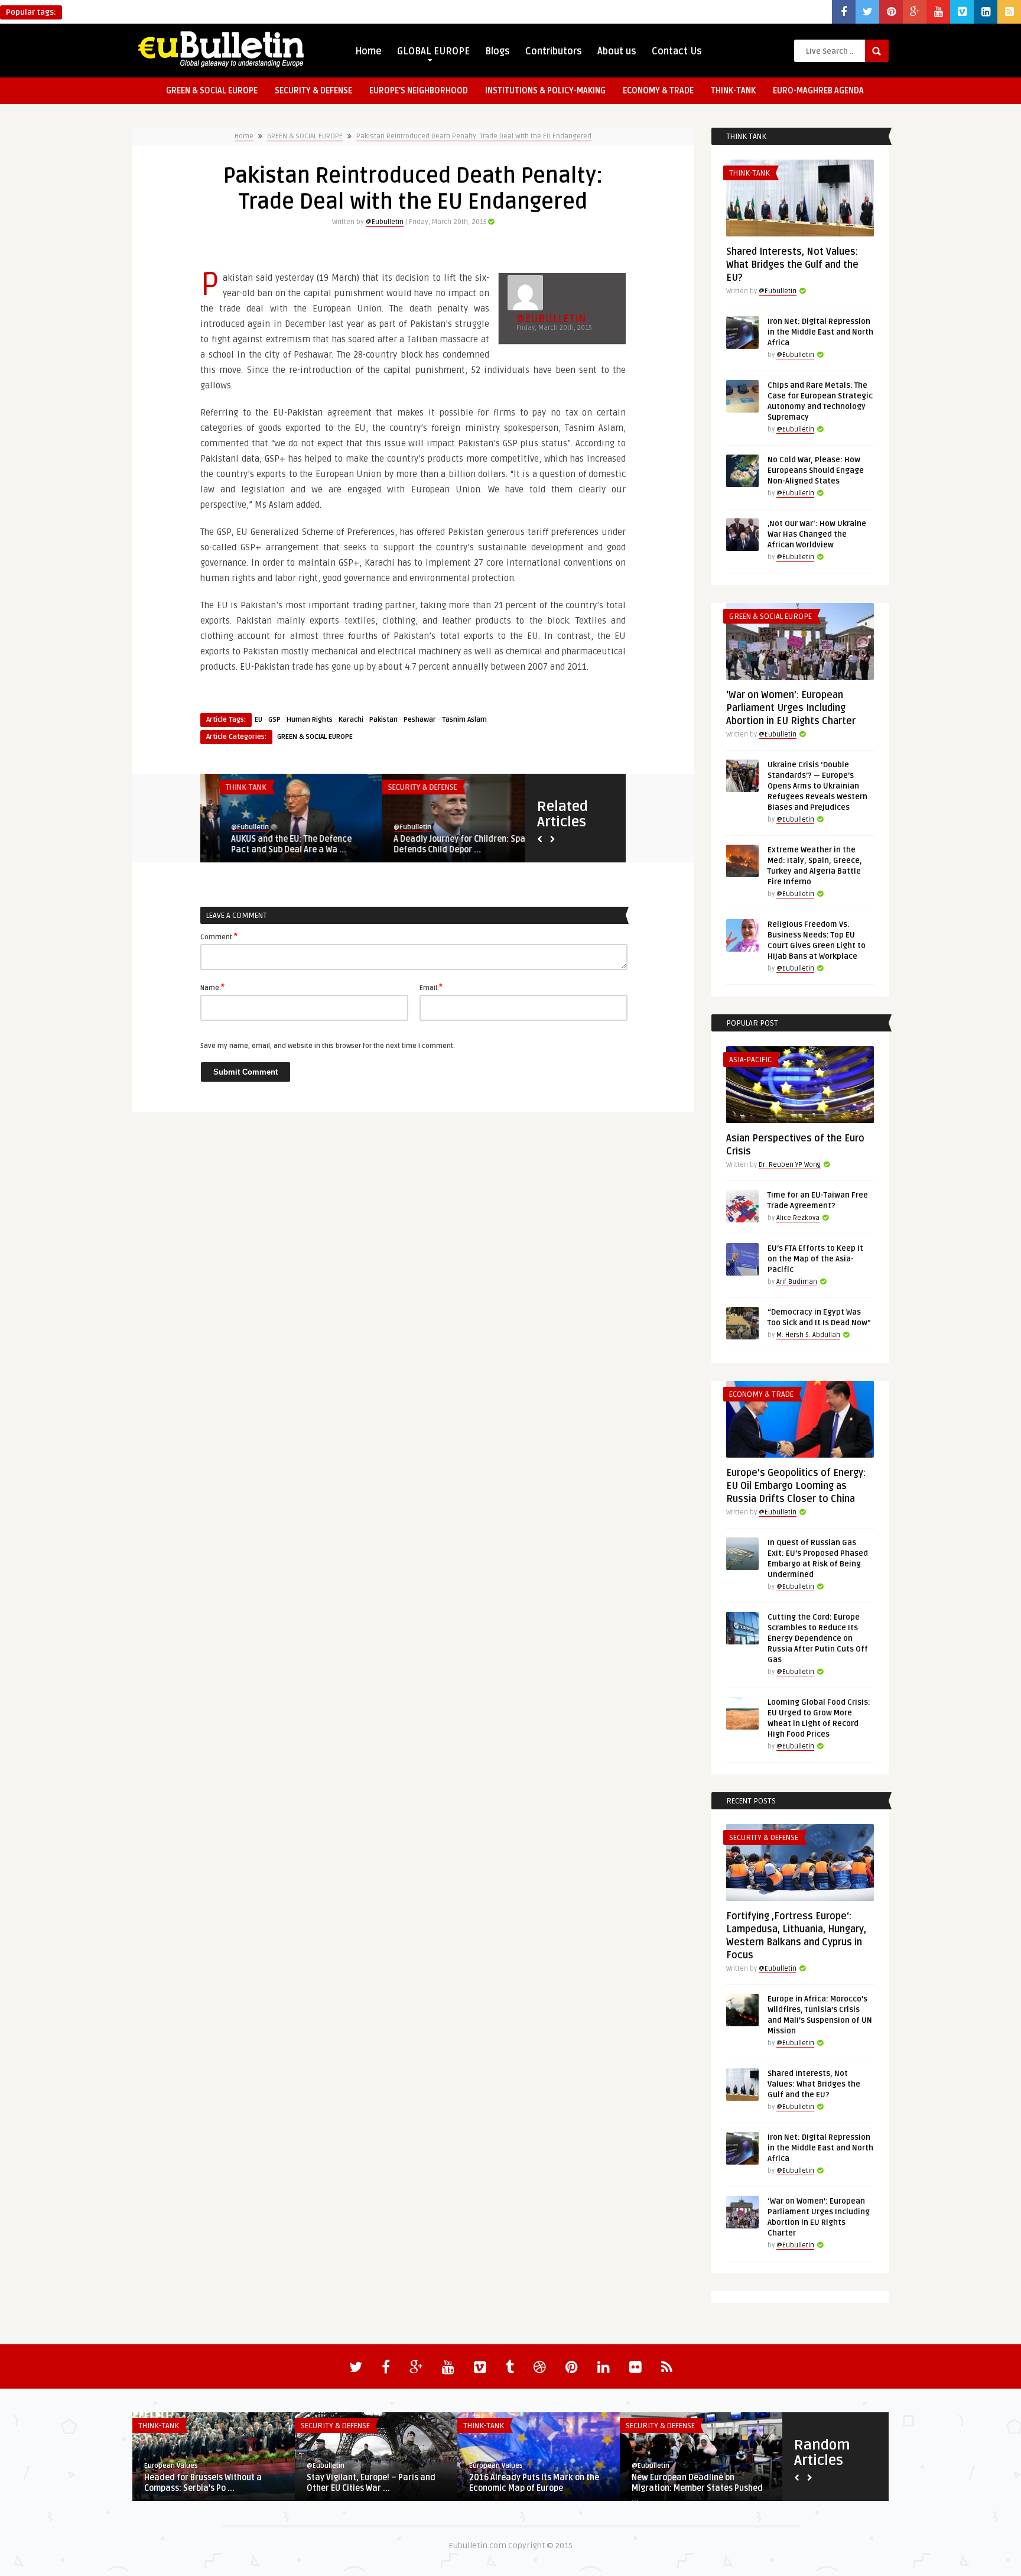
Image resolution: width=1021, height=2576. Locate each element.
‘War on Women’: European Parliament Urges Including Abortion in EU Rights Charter (791, 708)
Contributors (554, 51)
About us (617, 51)
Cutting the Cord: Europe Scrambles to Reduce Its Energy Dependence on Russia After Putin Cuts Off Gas (818, 1639)
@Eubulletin (385, 222)
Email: (431, 987)
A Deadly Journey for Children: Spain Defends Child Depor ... (444, 844)
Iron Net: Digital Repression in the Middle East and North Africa (820, 332)
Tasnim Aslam (464, 720)
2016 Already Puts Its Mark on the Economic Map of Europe (534, 2483)
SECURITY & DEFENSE (313, 91)
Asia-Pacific (750, 1060)
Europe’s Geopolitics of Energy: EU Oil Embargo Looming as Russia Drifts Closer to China (796, 1486)
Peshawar (420, 720)
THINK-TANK (733, 91)
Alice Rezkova (798, 1218)
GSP (274, 720)
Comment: (219, 936)
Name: (212, 987)
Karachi (351, 720)
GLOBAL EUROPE (433, 51)
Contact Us (677, 51)
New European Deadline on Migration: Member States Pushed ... (697, 2488)
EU (258, 720)
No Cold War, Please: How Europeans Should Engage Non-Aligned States (816, 471)
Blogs (498, 51)
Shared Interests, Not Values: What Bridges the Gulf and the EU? (792, 265)
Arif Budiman (797, 1282)
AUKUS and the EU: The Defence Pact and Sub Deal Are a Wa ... (272, 844)
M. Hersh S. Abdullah (808, 1335)
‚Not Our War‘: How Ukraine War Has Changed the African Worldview (817, 534)
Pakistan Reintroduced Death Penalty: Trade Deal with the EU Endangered (474, 136)
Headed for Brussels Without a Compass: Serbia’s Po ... (203, 2483)
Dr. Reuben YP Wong (790, 1165)
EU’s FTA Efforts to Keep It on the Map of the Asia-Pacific (815, 1259)
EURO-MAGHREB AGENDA (818, 91)
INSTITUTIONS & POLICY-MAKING (545, 91)
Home (368, 51)
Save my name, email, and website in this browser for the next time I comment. (328, 1046)
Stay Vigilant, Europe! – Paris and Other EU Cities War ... (371, 2483)
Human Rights (310, 720)
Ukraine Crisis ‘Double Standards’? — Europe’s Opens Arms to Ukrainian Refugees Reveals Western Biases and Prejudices (817, 786)
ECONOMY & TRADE (658, 91)
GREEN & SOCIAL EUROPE (212, 91)
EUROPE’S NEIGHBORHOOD (419, 91)
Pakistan (383, 720)
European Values (171, 2466)
